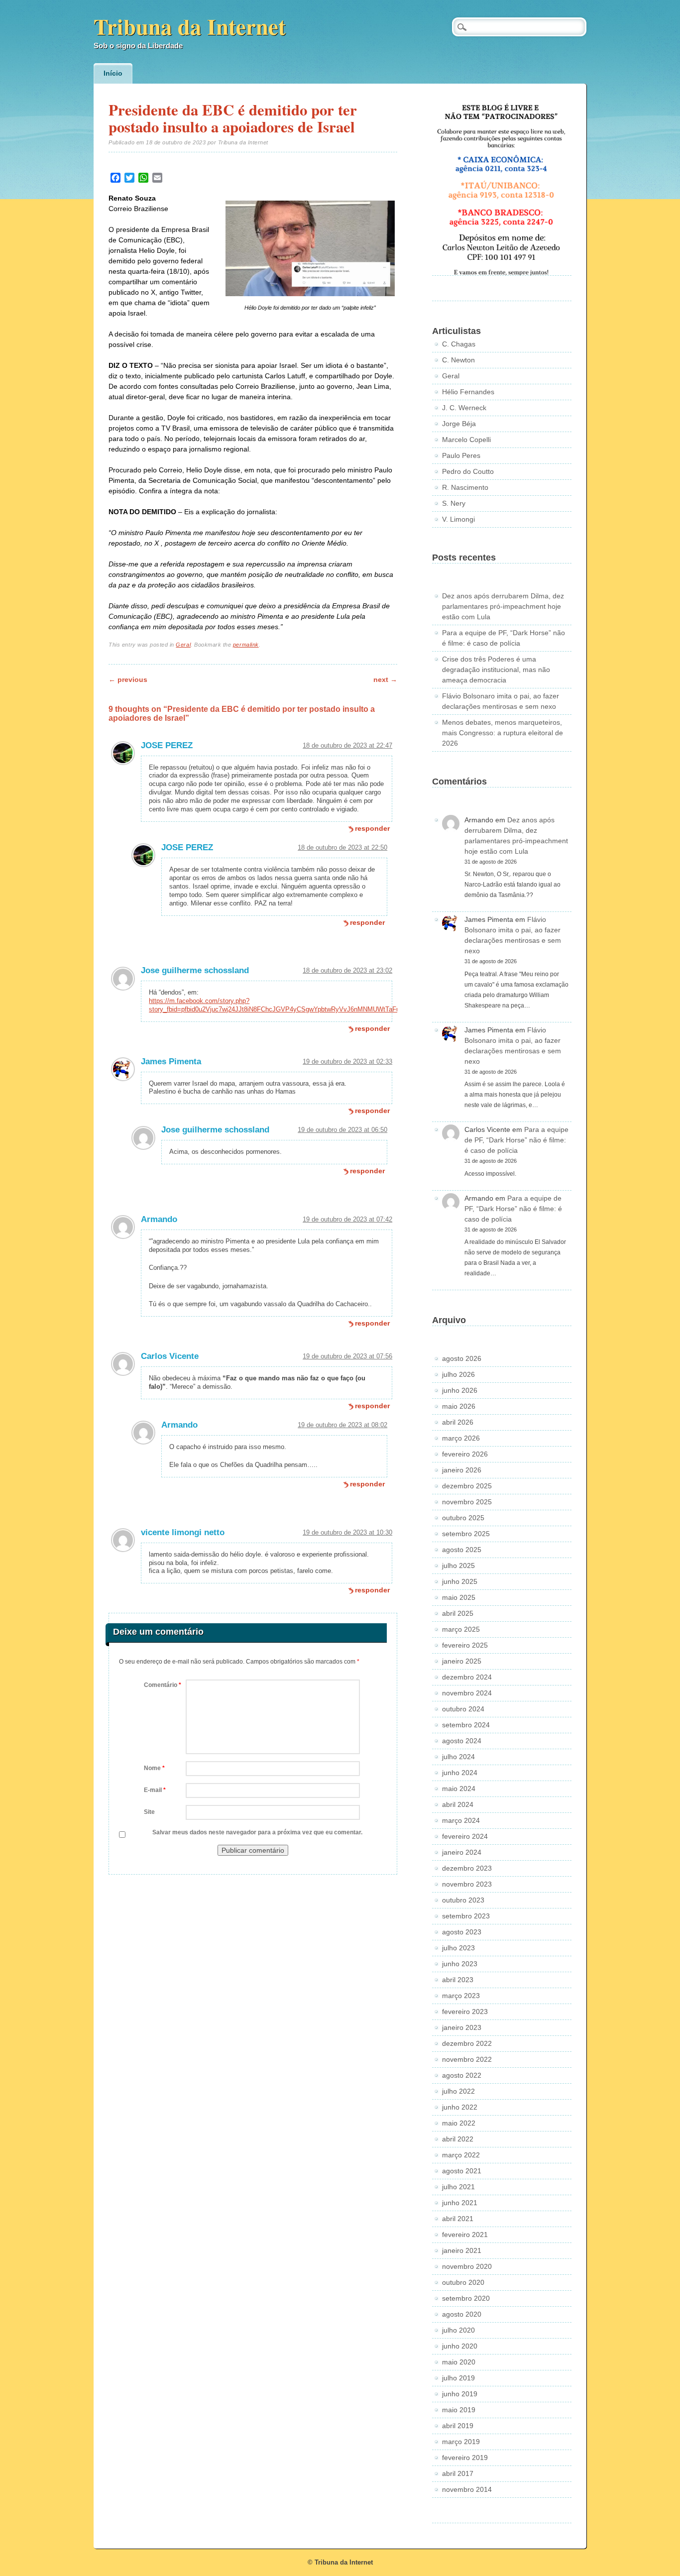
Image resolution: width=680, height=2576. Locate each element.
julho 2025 (458, 1566)
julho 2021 (458, 2187)
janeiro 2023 (462, 2027)
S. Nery (454, 503)
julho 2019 (458, 2378)
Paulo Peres (461, 455)
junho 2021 (460, 2203)
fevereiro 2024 (465, 1836)
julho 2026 (458, 1374)
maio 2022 (459, 2123)
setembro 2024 (466, 1725)
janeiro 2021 (462, 2250)
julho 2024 (458, 1757)
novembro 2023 (467, 1884)
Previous (128, 679)
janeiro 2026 (462, 1470)
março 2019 (461, 2442)
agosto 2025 (462, 1550)
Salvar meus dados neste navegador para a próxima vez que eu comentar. (257, 1832)
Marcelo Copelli (466, 440)
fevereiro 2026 (465, 1454)
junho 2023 (460, 1964)
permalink (246, 645)
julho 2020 (458, 2330)
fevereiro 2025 (465, 1645)
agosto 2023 (462, 1932)
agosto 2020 (462, 2314)
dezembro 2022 (467, 2043)
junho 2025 (460, 1581)
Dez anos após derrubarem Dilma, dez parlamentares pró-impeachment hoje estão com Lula (503, 606)
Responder (372, 828)
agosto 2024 (462, 1741)
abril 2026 (458, 1422)
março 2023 (461, 1996)
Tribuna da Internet (190, 26)
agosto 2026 (462, 1358)
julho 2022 (458, 2091)
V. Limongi (458, 519)
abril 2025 (458, 1613)
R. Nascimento (465, 487)
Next (385, 679)
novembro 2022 (467, 2059)
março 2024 (461, 1820)
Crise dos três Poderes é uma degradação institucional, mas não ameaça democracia (496, 670)
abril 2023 (458, 1980)
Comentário (163, 1685)
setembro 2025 (466, 1534)
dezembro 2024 (467, 1677)
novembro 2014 (467, 2489)
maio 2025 (459, 1597)
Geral (183, 645)
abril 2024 (458, 1804)
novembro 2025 (467, 1502)
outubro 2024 (463, 1709)
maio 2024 (459, 1789)
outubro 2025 (463, 1518)
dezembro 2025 (467, 1486)
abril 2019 (458, 2426)
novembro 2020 (467, 2266)
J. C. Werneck (464, 408)
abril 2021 (458, 2219)
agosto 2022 (462, 2075)
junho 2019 (460, 2394)
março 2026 (461, 1438)
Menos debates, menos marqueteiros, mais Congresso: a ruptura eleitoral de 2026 (503, 733)
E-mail (155, 1790)
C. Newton (458, 360)
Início (113, 73)
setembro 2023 (466, 1916)
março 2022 (461, 2155)
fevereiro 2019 (465, 2458)
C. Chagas (459, 344)
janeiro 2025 (462, 1661)
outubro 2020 (463, 2282)
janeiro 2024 (462, 1852)
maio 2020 (459, 2362)
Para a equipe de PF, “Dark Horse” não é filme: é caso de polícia (516, 1140)
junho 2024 (460, 1773)
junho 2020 (460, 2346)
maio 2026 (459, 1406)
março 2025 (461, 1629)
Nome (154, 1768)
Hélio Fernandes (468, 392)
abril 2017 (458, 2473)
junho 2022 (460, 2107)
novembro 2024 (467, 1693)
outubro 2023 (463, 1900)
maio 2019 (459, 2410)
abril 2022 (458, 2139)
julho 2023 (458, 1948)
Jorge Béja (459, 424)
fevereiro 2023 (465, 2012)
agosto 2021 (462, 2171)
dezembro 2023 (467, 1868)
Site (149, 1812)
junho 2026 (460, 1390)
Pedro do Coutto (468, 471)
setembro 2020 (466, 2298)
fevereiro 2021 (465, 2235)
